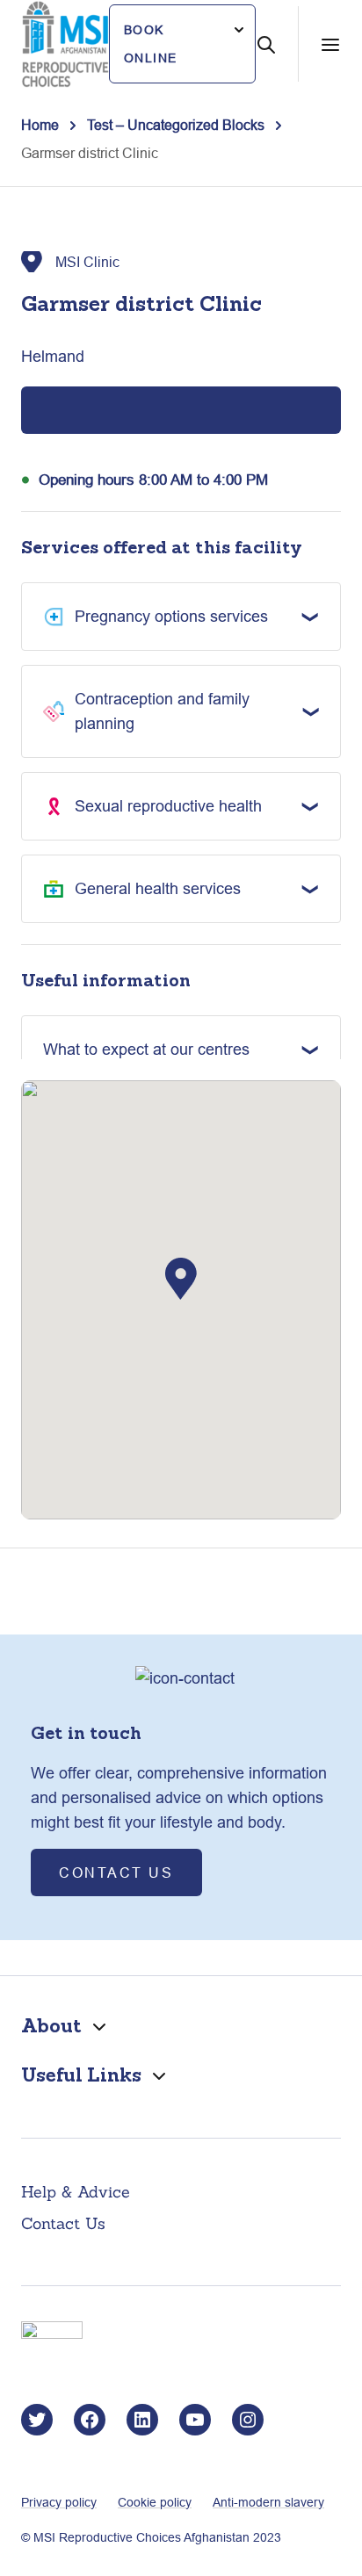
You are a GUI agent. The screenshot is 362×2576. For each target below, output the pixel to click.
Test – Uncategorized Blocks (176, 125)
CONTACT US (116, 1872)
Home (40, 125)
